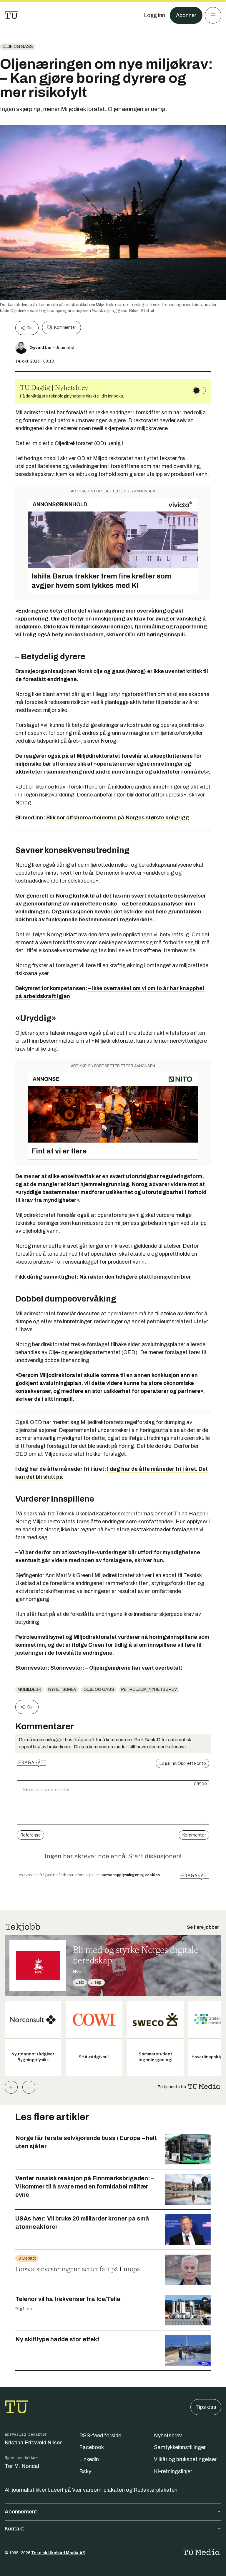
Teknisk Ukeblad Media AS (58, 2553)
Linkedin (89, 2459)
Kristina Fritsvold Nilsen (34, 2443)
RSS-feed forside (100, 2436)
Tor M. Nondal (22, 2466)
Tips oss (206, 2407)
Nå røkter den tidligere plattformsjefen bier (135, 1277)
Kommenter (65, 327)
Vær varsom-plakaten (98, 2490)
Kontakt (14, 2529)
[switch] (200, 390)
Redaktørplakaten (156, 2490)
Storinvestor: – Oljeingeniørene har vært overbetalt (116, 1668)
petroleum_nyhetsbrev (149, 1689)
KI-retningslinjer (173, 2471)
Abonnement (21, 2512)
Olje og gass (18, 47)
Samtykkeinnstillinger (180, 2447)
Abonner (186, 15)
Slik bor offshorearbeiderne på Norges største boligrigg (118, 818)
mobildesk (29, 1689)
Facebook (92, 2447)
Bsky (85, 2471)
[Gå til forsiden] (11, 15)
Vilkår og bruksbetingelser (185, 2459)
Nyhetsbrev (62, 1689)
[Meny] (213, 15)
